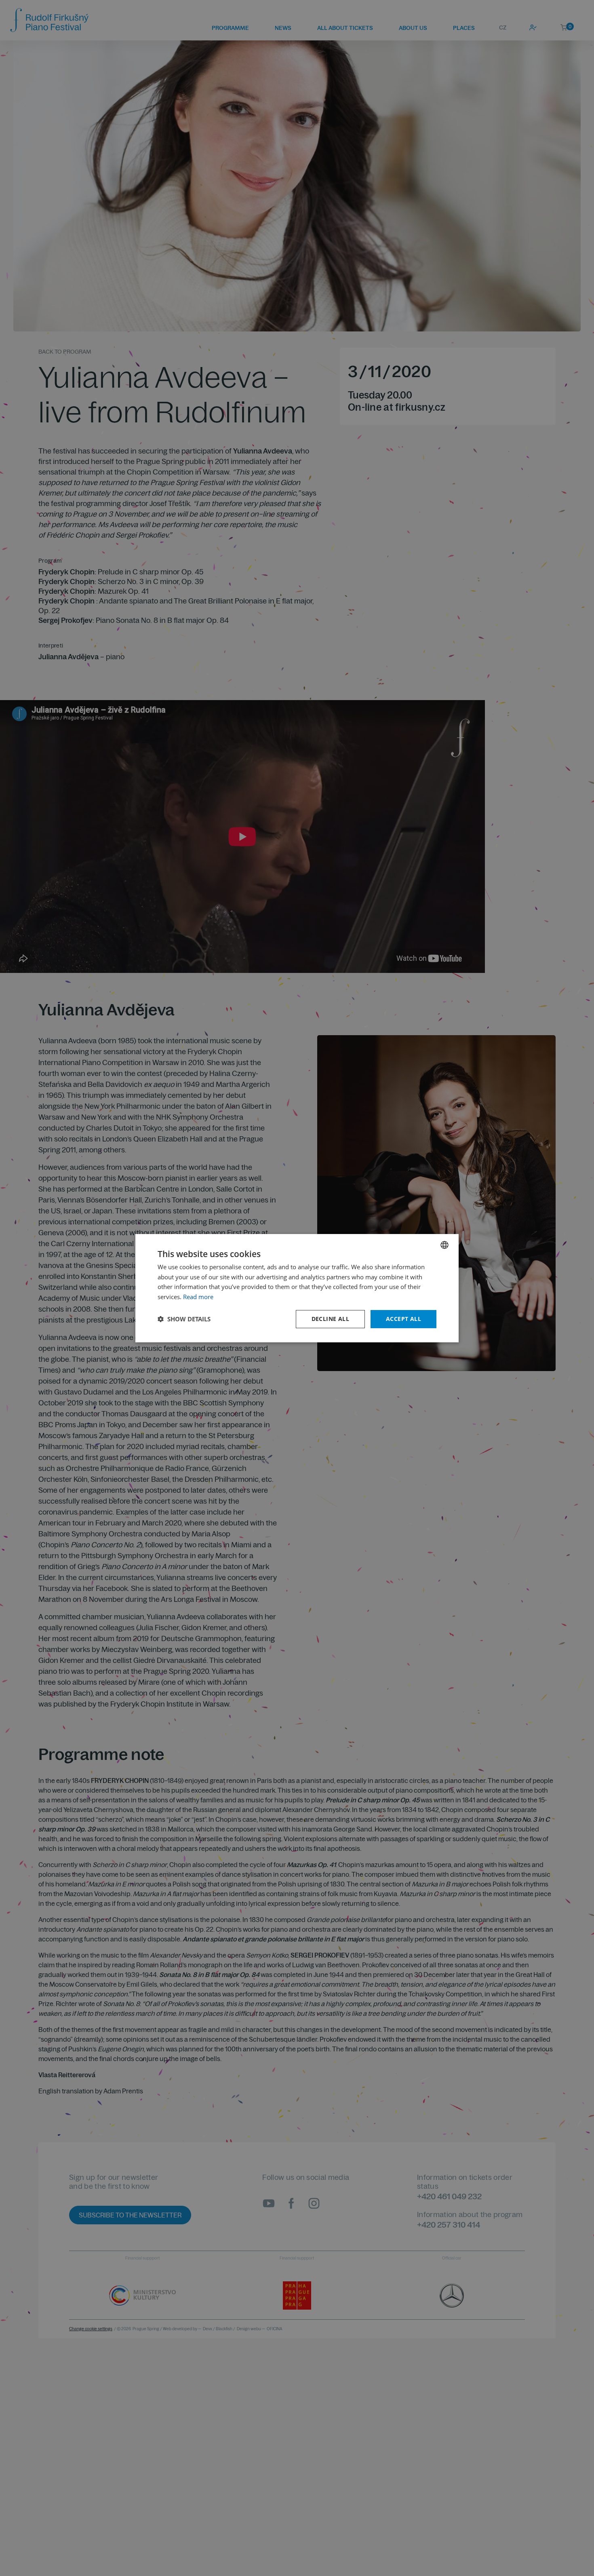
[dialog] (297, 1288)
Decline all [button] (330, 1319)
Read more (198, 1297)
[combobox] (444, 1245)
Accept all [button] (403, 1319)
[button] (184, 1319)
